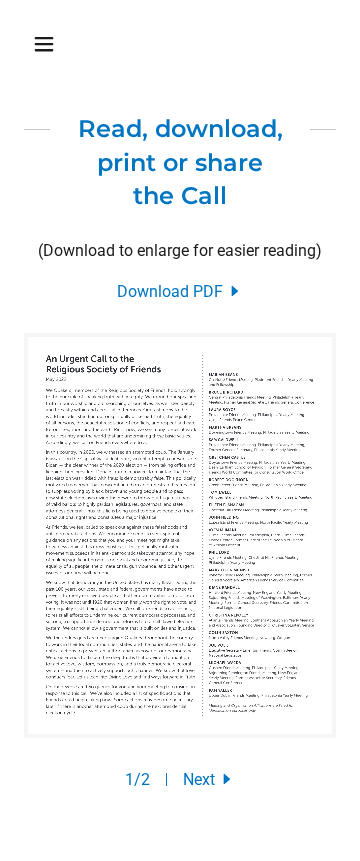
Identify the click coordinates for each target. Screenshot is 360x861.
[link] (180, 291)
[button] (47, 44)
